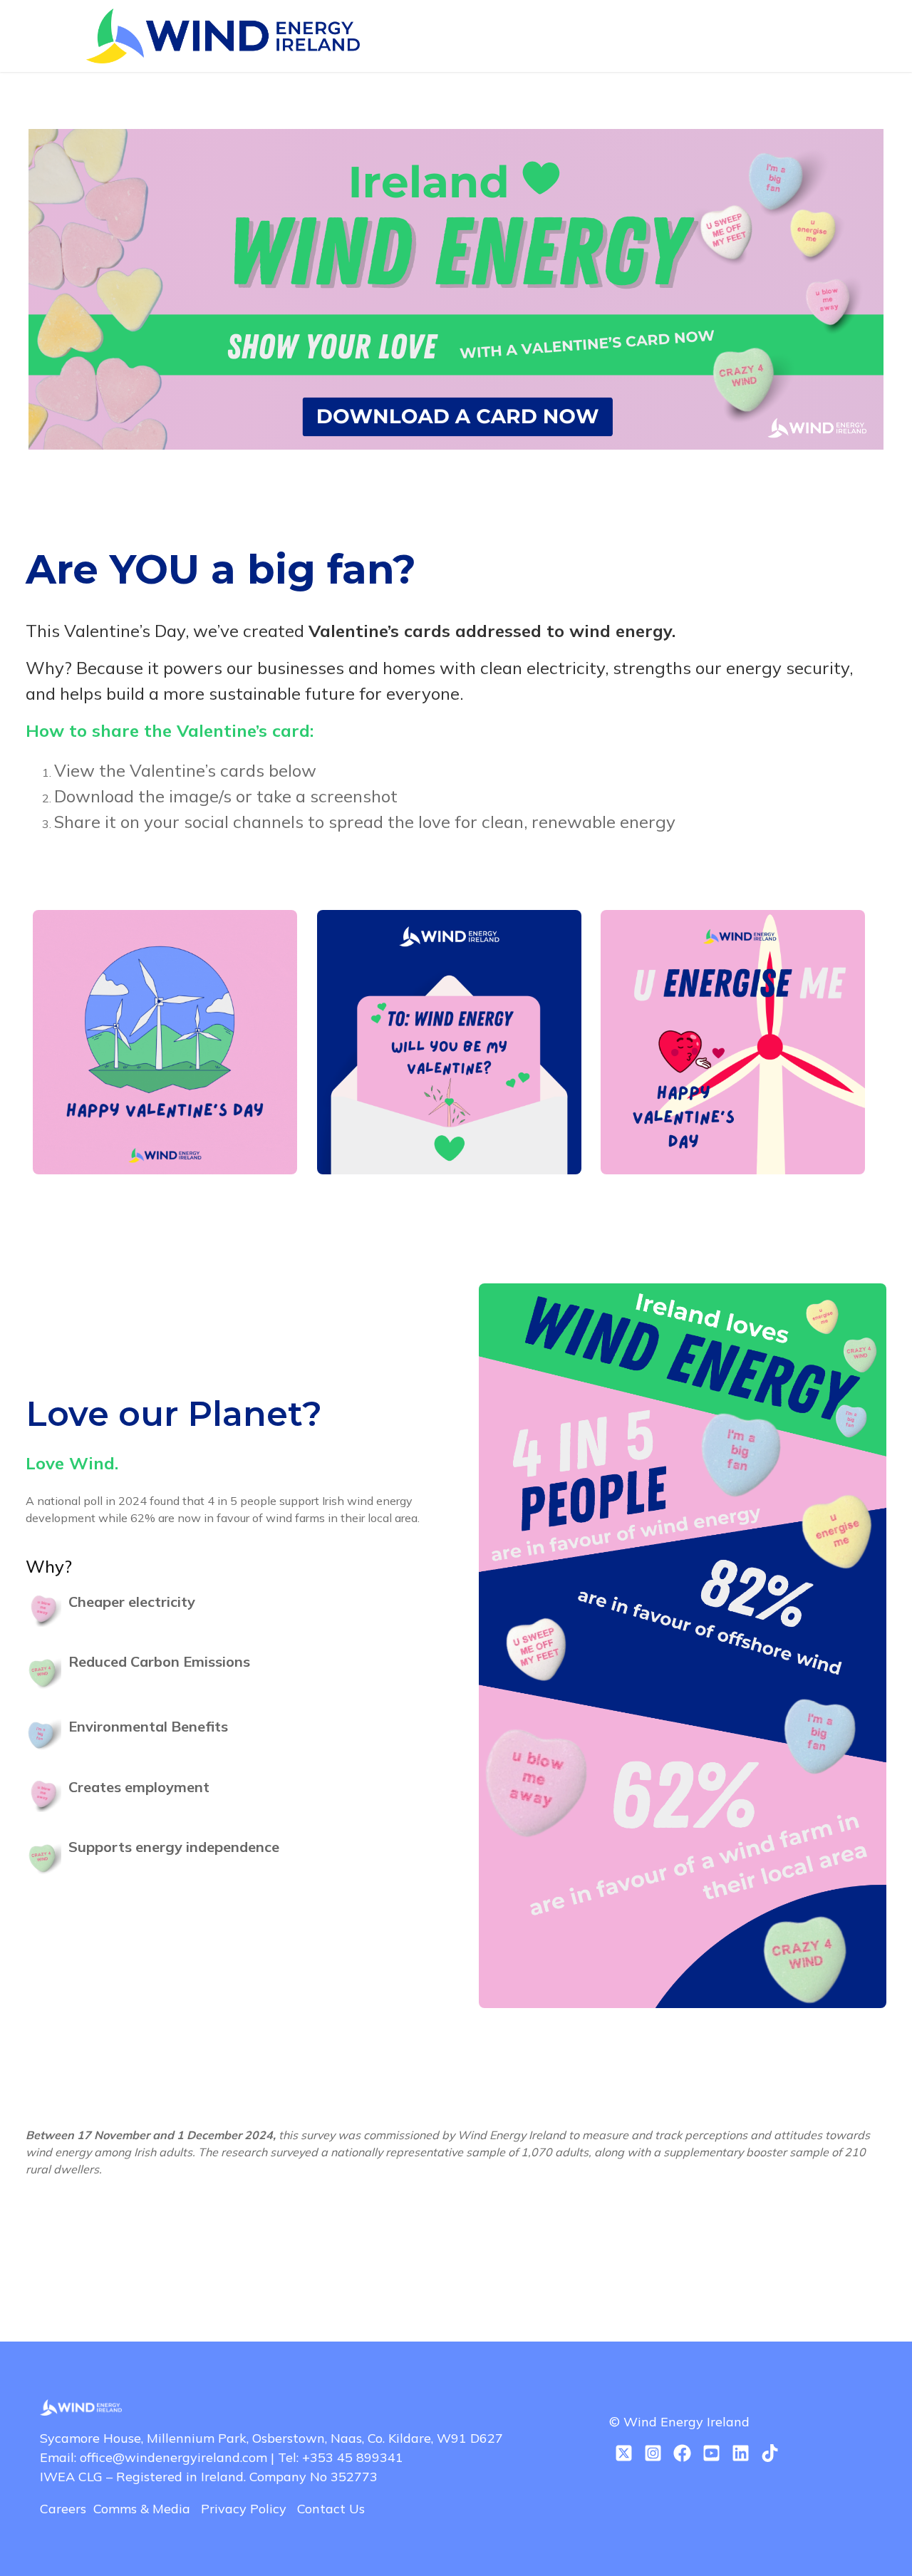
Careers (67, 2509)
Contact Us (331, 2509)
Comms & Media (147, 2509)
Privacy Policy (249, 2509)
